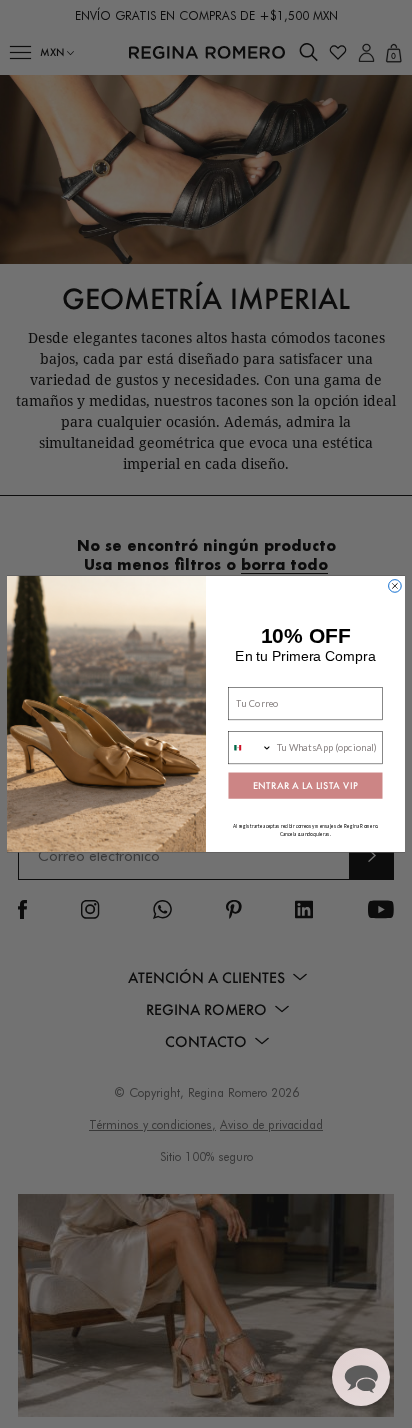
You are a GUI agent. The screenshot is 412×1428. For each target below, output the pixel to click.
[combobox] (250, 748)
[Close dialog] (395, 586)
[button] (361, 1377)
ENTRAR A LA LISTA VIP (305, 786)
